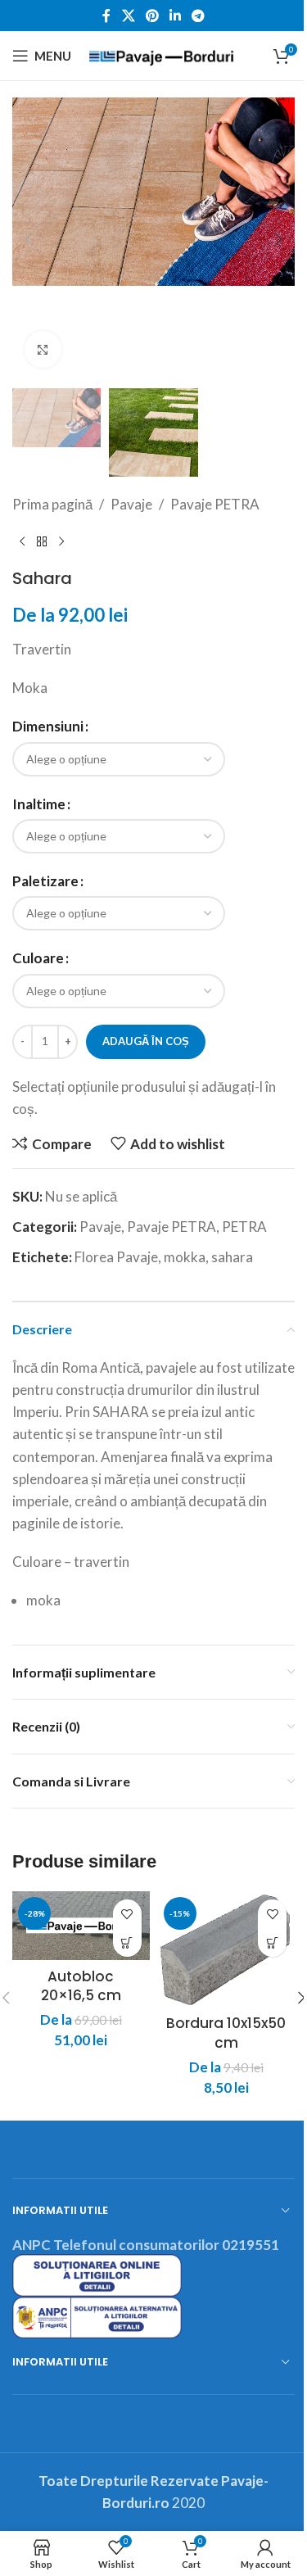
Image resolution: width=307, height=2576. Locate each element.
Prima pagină (52, 504)
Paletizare (45, 881)
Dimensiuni (48, 726)
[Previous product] (22, 542)
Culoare (38, 958)
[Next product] (61, 542)
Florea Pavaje (116, 1257)
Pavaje (131, 504)
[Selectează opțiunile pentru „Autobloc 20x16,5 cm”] (127, 1942)
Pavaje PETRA (215, 504)
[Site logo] (161, 54)
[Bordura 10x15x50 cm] (227, 1949)
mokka (185, 1257)
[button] (29, 239)
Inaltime (39, 804)
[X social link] (128, 16)
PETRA (244, 1227)
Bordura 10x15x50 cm (226, 2033)
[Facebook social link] (106, 16)
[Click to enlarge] (43, 349)
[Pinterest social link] (152, 16)
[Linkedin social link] (176, 16)
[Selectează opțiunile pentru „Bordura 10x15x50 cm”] (272, 1942)
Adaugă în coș (146, 1041)
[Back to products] (42, 542)
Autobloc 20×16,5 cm (81, 1986)
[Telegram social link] (199, 16)
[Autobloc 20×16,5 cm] (81, 1926)
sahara (232, 1257)
